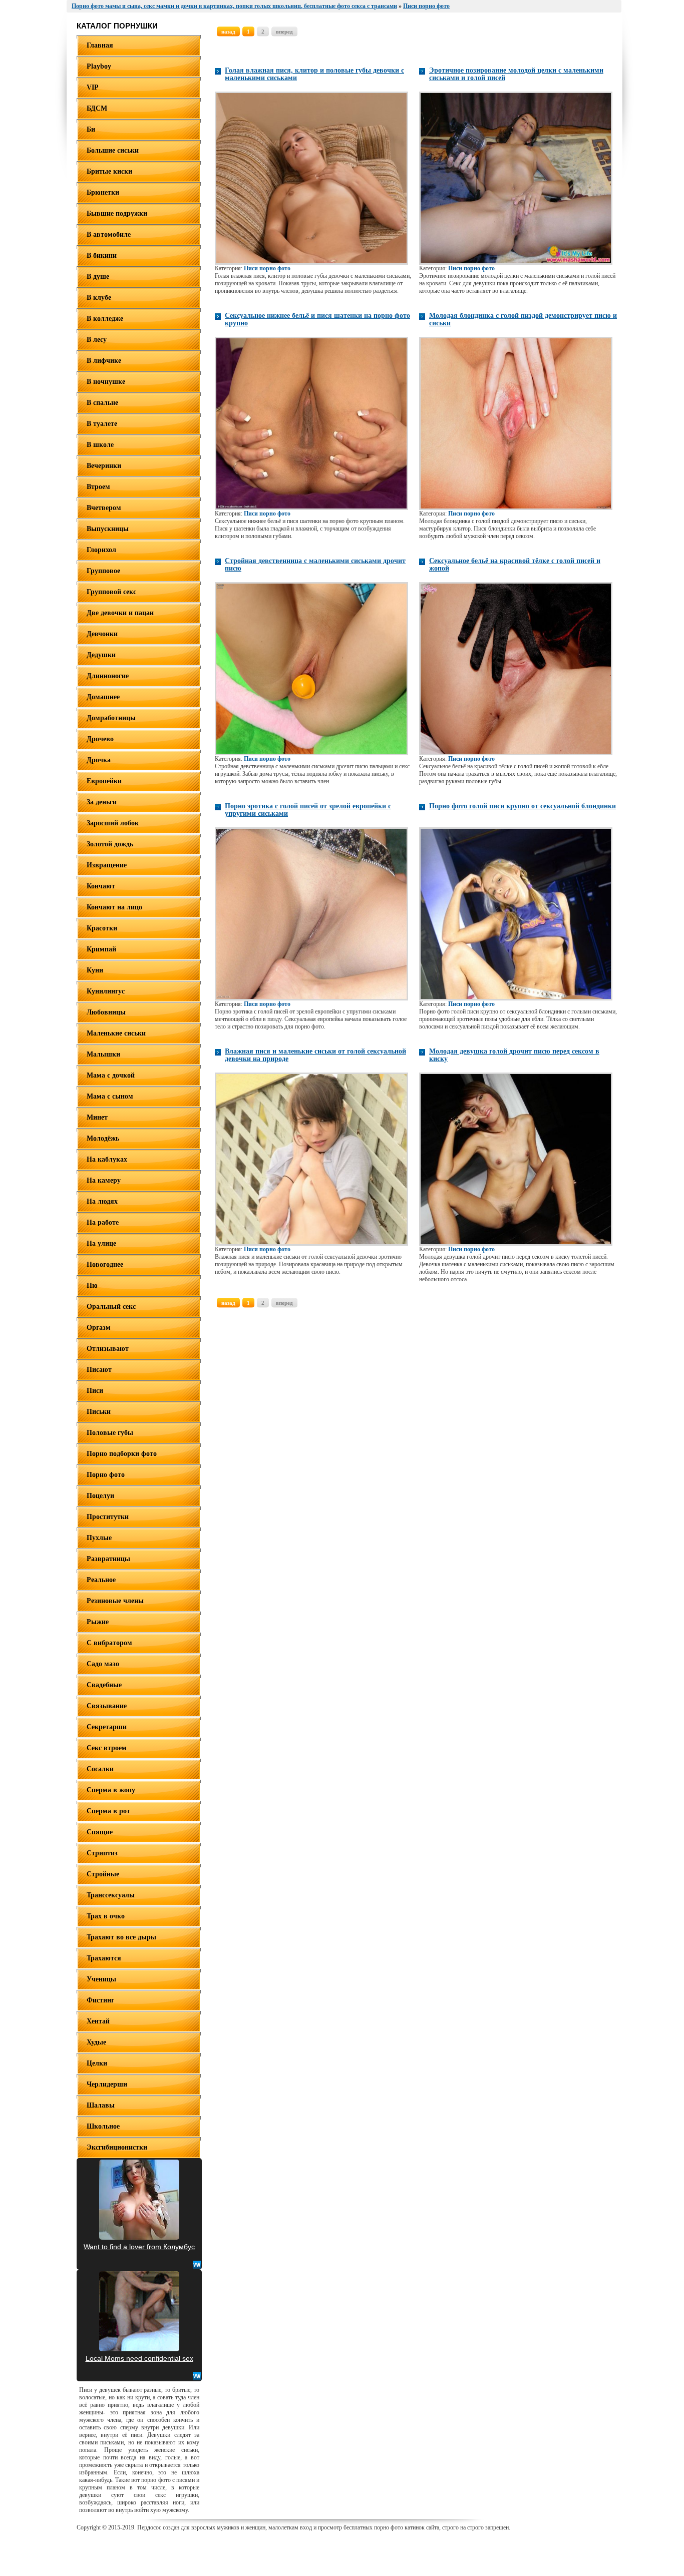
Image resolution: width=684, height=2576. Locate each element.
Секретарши (107, 1727)
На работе (103, 1222)
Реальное (101, 1580)
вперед (284, 32)
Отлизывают (108, 1349)
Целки (97, 2063)
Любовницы (106, 1012)
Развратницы (108, 1559)
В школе (100, 445)
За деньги (102, 802)
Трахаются (104, 1958)
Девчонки (102, 634)
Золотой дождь (110, 844)
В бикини (102, 255)
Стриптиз (102, 1853)
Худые (96, 2042)
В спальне (102, 403)
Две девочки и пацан (120, 613)
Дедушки (101, 655)
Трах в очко (106, 1916)
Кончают (101, 886)
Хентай (98, 2021)
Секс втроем (107, 1748)
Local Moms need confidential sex (139, 2358)
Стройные (103, 1874)
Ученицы (101, 1979)
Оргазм (99, 1328)
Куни (95, 970)
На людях (102, 1201)
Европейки (104, 781)
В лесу (97, 340)
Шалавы (101, 2105)
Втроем (98, 487)
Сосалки (100, 1769)
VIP (93, 87)
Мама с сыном (110, 1096)
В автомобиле (109, 234)
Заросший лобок (113, 823)
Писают (99, 1370)
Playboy (99, 66)
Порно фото (106, 1475)
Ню (92, 1285)
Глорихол (101, 550)
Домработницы (111, 718)
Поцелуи (100, 1496)
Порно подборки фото (122, 1454)
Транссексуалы (111, 1895)
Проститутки (108, 1517)
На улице (101, 1243)
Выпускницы (108, 529)
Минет (97, 1117)
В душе (98, 277)
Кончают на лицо (114, 907)
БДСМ (97, 108)
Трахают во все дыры (121, 1937)
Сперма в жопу (111, 1790)
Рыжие (98, 1622)
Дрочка (99, 760)
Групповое (103, 571)
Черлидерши (107, 2084)
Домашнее (103, 697)
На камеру (104, 1180)
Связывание (107, 1706)
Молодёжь (103, 1138)
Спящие (100, 1832)
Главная (100, 45)
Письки (99, 1412)
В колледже (105, 319)
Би (91, 129)
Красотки (102, 928)
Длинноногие (108, 676)
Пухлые (99, 1538)
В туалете (102, 424)
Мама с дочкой (111, 1075)
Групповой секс (111, 592)
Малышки (103, 1054)
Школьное (103, 2126)
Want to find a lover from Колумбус (139, 2247)
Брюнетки (103, 192)
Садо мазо (103, 1664)
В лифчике (104, 361)
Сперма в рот (108, 1811)
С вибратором (109, 1643)
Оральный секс (111, 1307)
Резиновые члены (115, 1601)
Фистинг (100, 2000)
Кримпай (101, 949)
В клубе (99, 298)
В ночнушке (106, 382)
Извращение (107, 865)
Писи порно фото (267, 268)
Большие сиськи (113, 150)
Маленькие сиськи (116, 1033)
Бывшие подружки (117, 213)
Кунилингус (106, 991)
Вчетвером (104, 508)
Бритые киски (109, 171)
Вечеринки (104, 466)
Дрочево (100, 739)
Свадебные (104, 1685)
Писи (95, 1391)
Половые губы (110, 1433)
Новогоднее (105, 1264)
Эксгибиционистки (117, 2147)
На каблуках (107, 1159)
